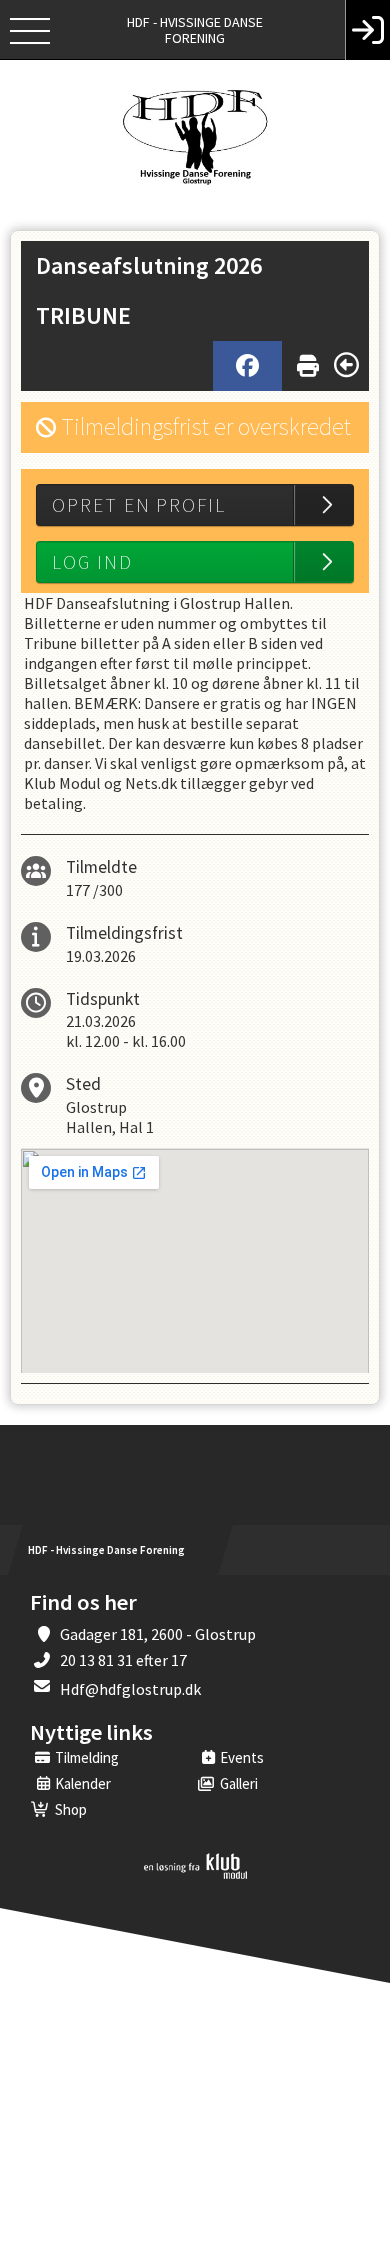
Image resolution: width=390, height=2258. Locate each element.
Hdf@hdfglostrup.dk (130, 1689)
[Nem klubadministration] (195, 1875)
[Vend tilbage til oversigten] (346, 365)
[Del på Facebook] (247, 366)
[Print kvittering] (308, 361)
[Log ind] (367, 30)
